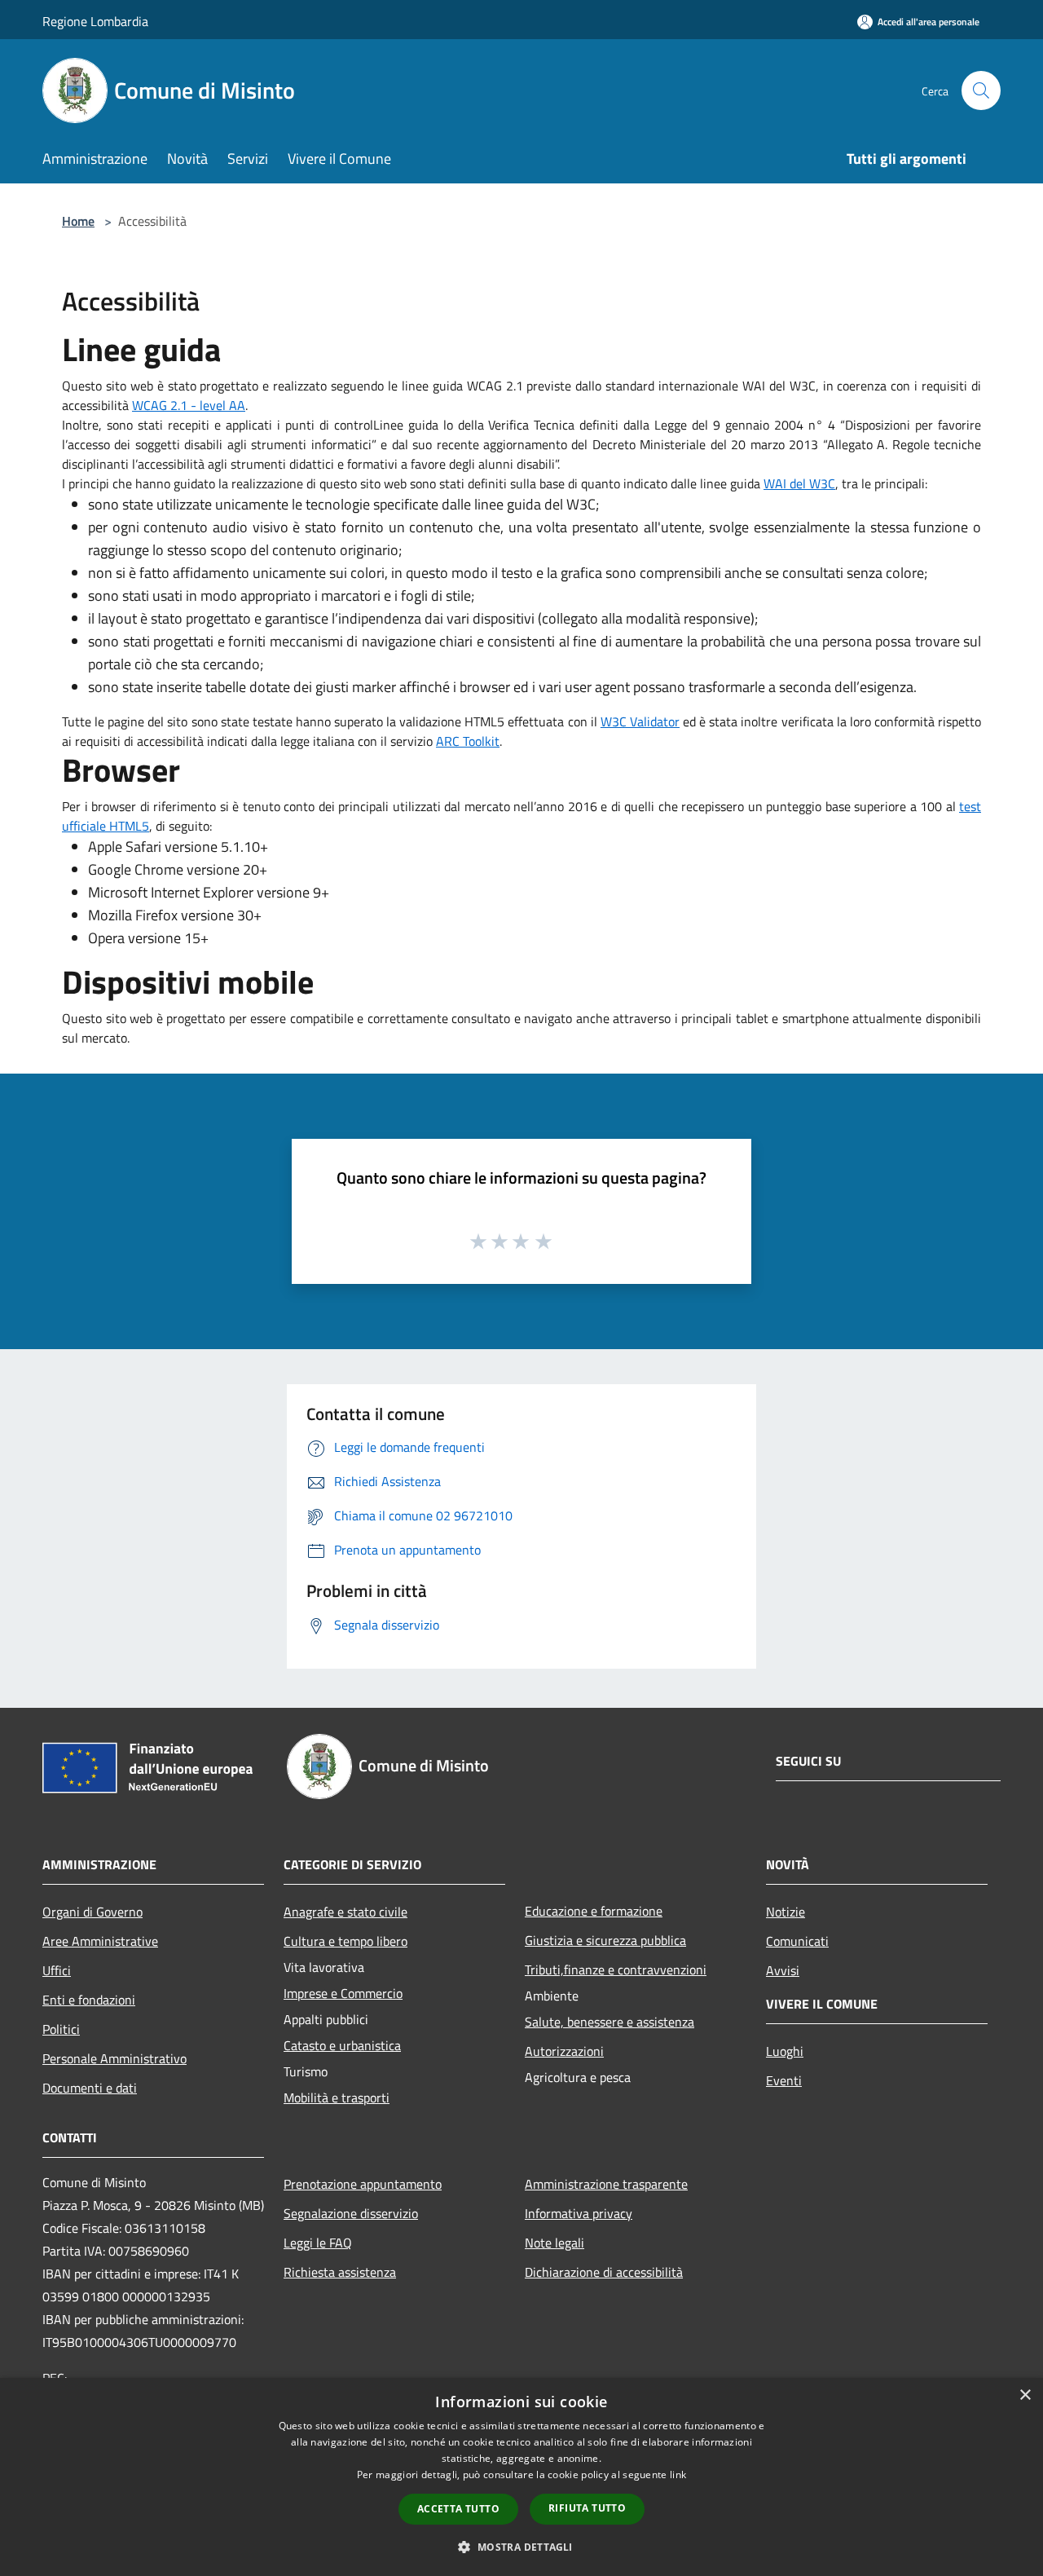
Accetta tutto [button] (458, 2509)
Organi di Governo (92, 1912)
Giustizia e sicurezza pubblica (605, 1940)
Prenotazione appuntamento (363, 2184)
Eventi (784, 2080)
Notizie (786, 1912)
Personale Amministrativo (114, 2058)
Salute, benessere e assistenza (610, 2022)
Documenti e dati (90, 2088)
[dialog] (521, 2477)
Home (78, 221)
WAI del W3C (799, 483)
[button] (521, 2547)
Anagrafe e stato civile (345, 1912)
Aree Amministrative (100, 1941)
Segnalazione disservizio (351, 2213)
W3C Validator (640, 721)
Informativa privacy (579, 2213)
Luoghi (785, 2051)
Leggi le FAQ (318, 2243)
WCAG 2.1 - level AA (189, 405)
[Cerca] (981, 90)
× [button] (1025, 2395)
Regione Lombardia (95, 21)
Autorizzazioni (564, 2051)
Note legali (555, 2243)
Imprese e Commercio (343, 1993)
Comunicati (797, 1941)
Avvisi (783, 1970)
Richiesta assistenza (340, 2272)
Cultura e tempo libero (345, 1941)
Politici (61, 2029)
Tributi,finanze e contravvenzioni (616, 1969)
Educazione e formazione (594, 1911)
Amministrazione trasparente (606, 2184)
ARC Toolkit (468, 741)
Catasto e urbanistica (342, 2045)
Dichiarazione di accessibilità (604, 2272)
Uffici (57, 1970)
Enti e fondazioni (89, 2000)
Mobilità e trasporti (337, 2097)
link (678, 2475)
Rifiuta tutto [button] (587, 2508)
